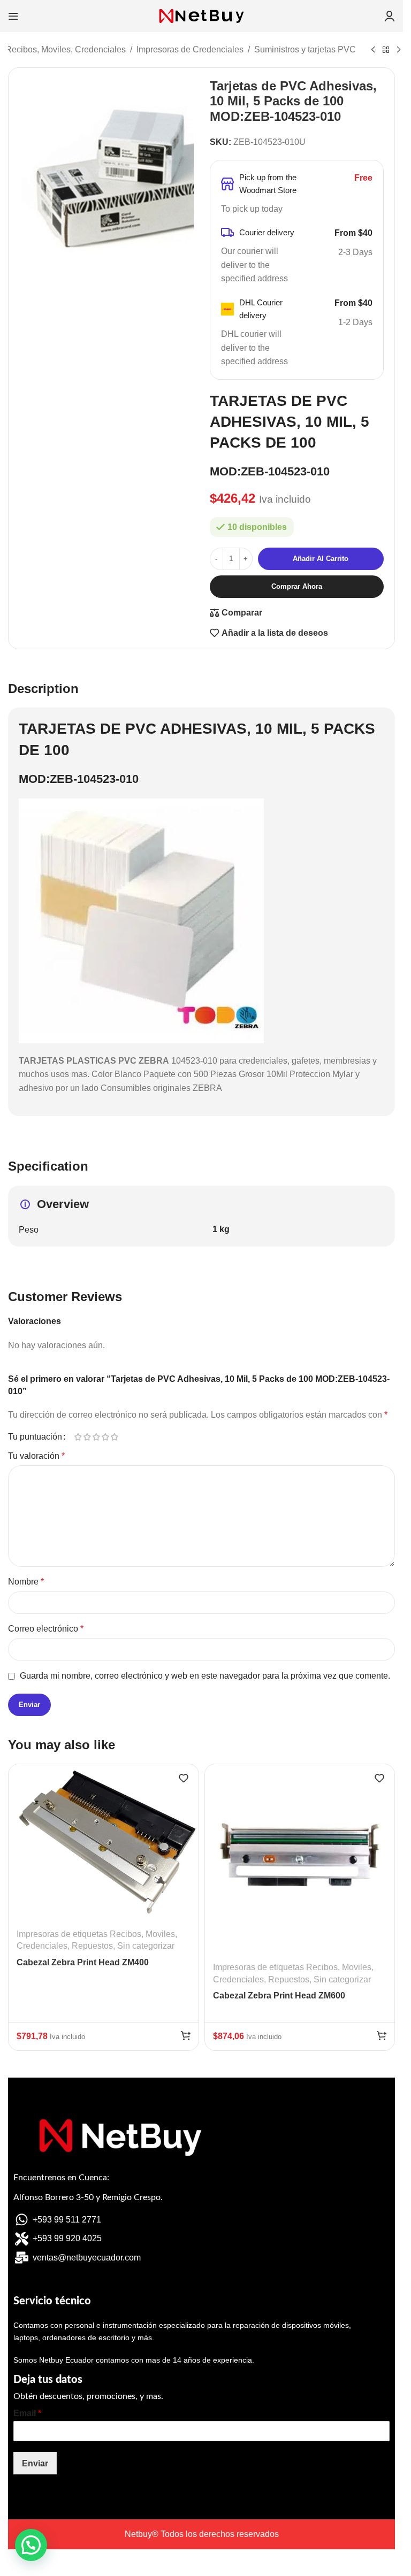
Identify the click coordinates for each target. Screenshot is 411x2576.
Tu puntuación (35, 1437)
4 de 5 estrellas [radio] (105, 1437)
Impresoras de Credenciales (190, 49)
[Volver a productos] (386, 50)
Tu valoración (36, 1456)
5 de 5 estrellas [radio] (114, 1437)
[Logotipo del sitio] (202, 15)
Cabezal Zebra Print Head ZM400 (83, 1962)
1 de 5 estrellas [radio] (78, 1437)
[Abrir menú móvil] (13, 16)
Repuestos (92, 1946)
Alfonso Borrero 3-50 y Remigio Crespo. (88, 2197)
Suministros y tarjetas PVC (305, 49)
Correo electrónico (46, 1629)
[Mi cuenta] (390, 16)
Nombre (26, 1582)
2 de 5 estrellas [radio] (87, 1437)
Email (27, 2413)
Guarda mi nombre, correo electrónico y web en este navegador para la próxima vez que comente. (205, 1676)
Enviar (35, 2463)
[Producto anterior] (373, 50)
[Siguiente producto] (399, 50)
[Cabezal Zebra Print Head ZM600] (300, 1859)
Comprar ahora (297, 586)
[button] (186, 2035)
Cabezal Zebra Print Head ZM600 (279, 1996)
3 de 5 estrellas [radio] (96, 1437)
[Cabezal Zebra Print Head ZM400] (104, 1842)
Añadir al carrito (321, 559)
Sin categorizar (146, 1946)
